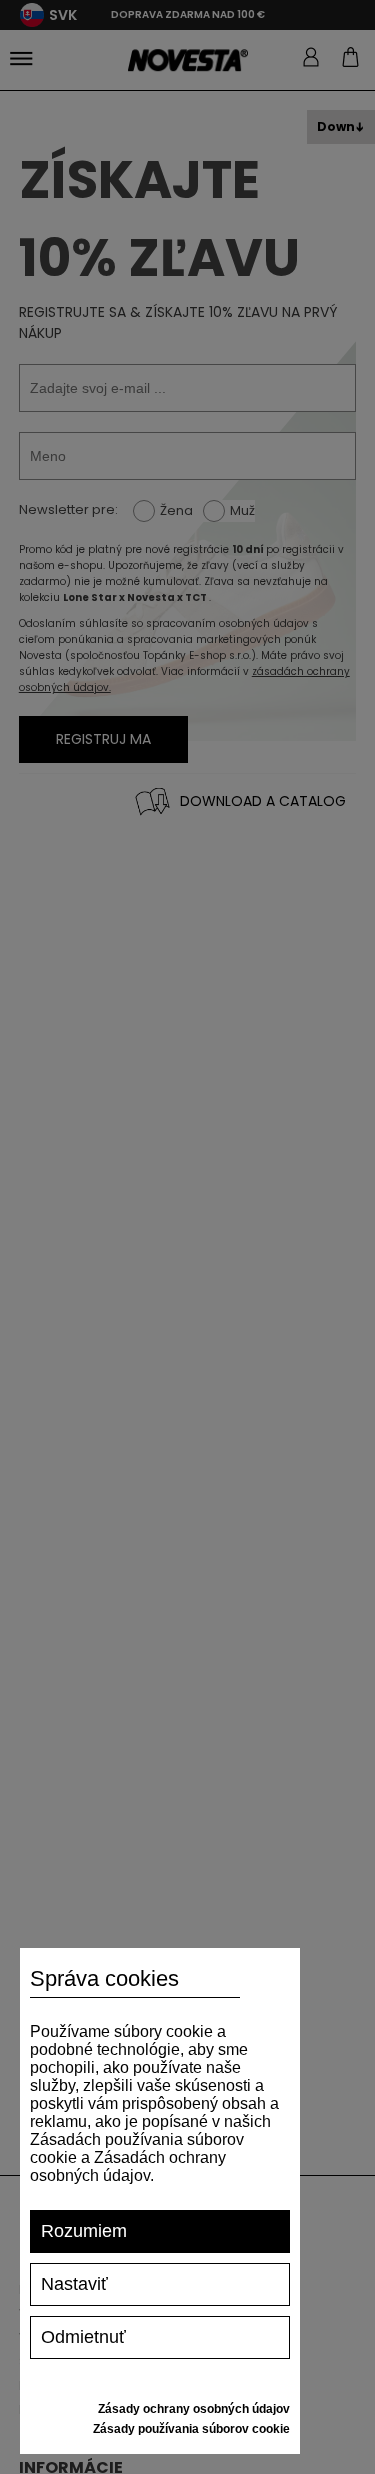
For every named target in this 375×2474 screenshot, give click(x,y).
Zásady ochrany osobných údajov (194, 2409)
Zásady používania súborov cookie (191, 2429)
